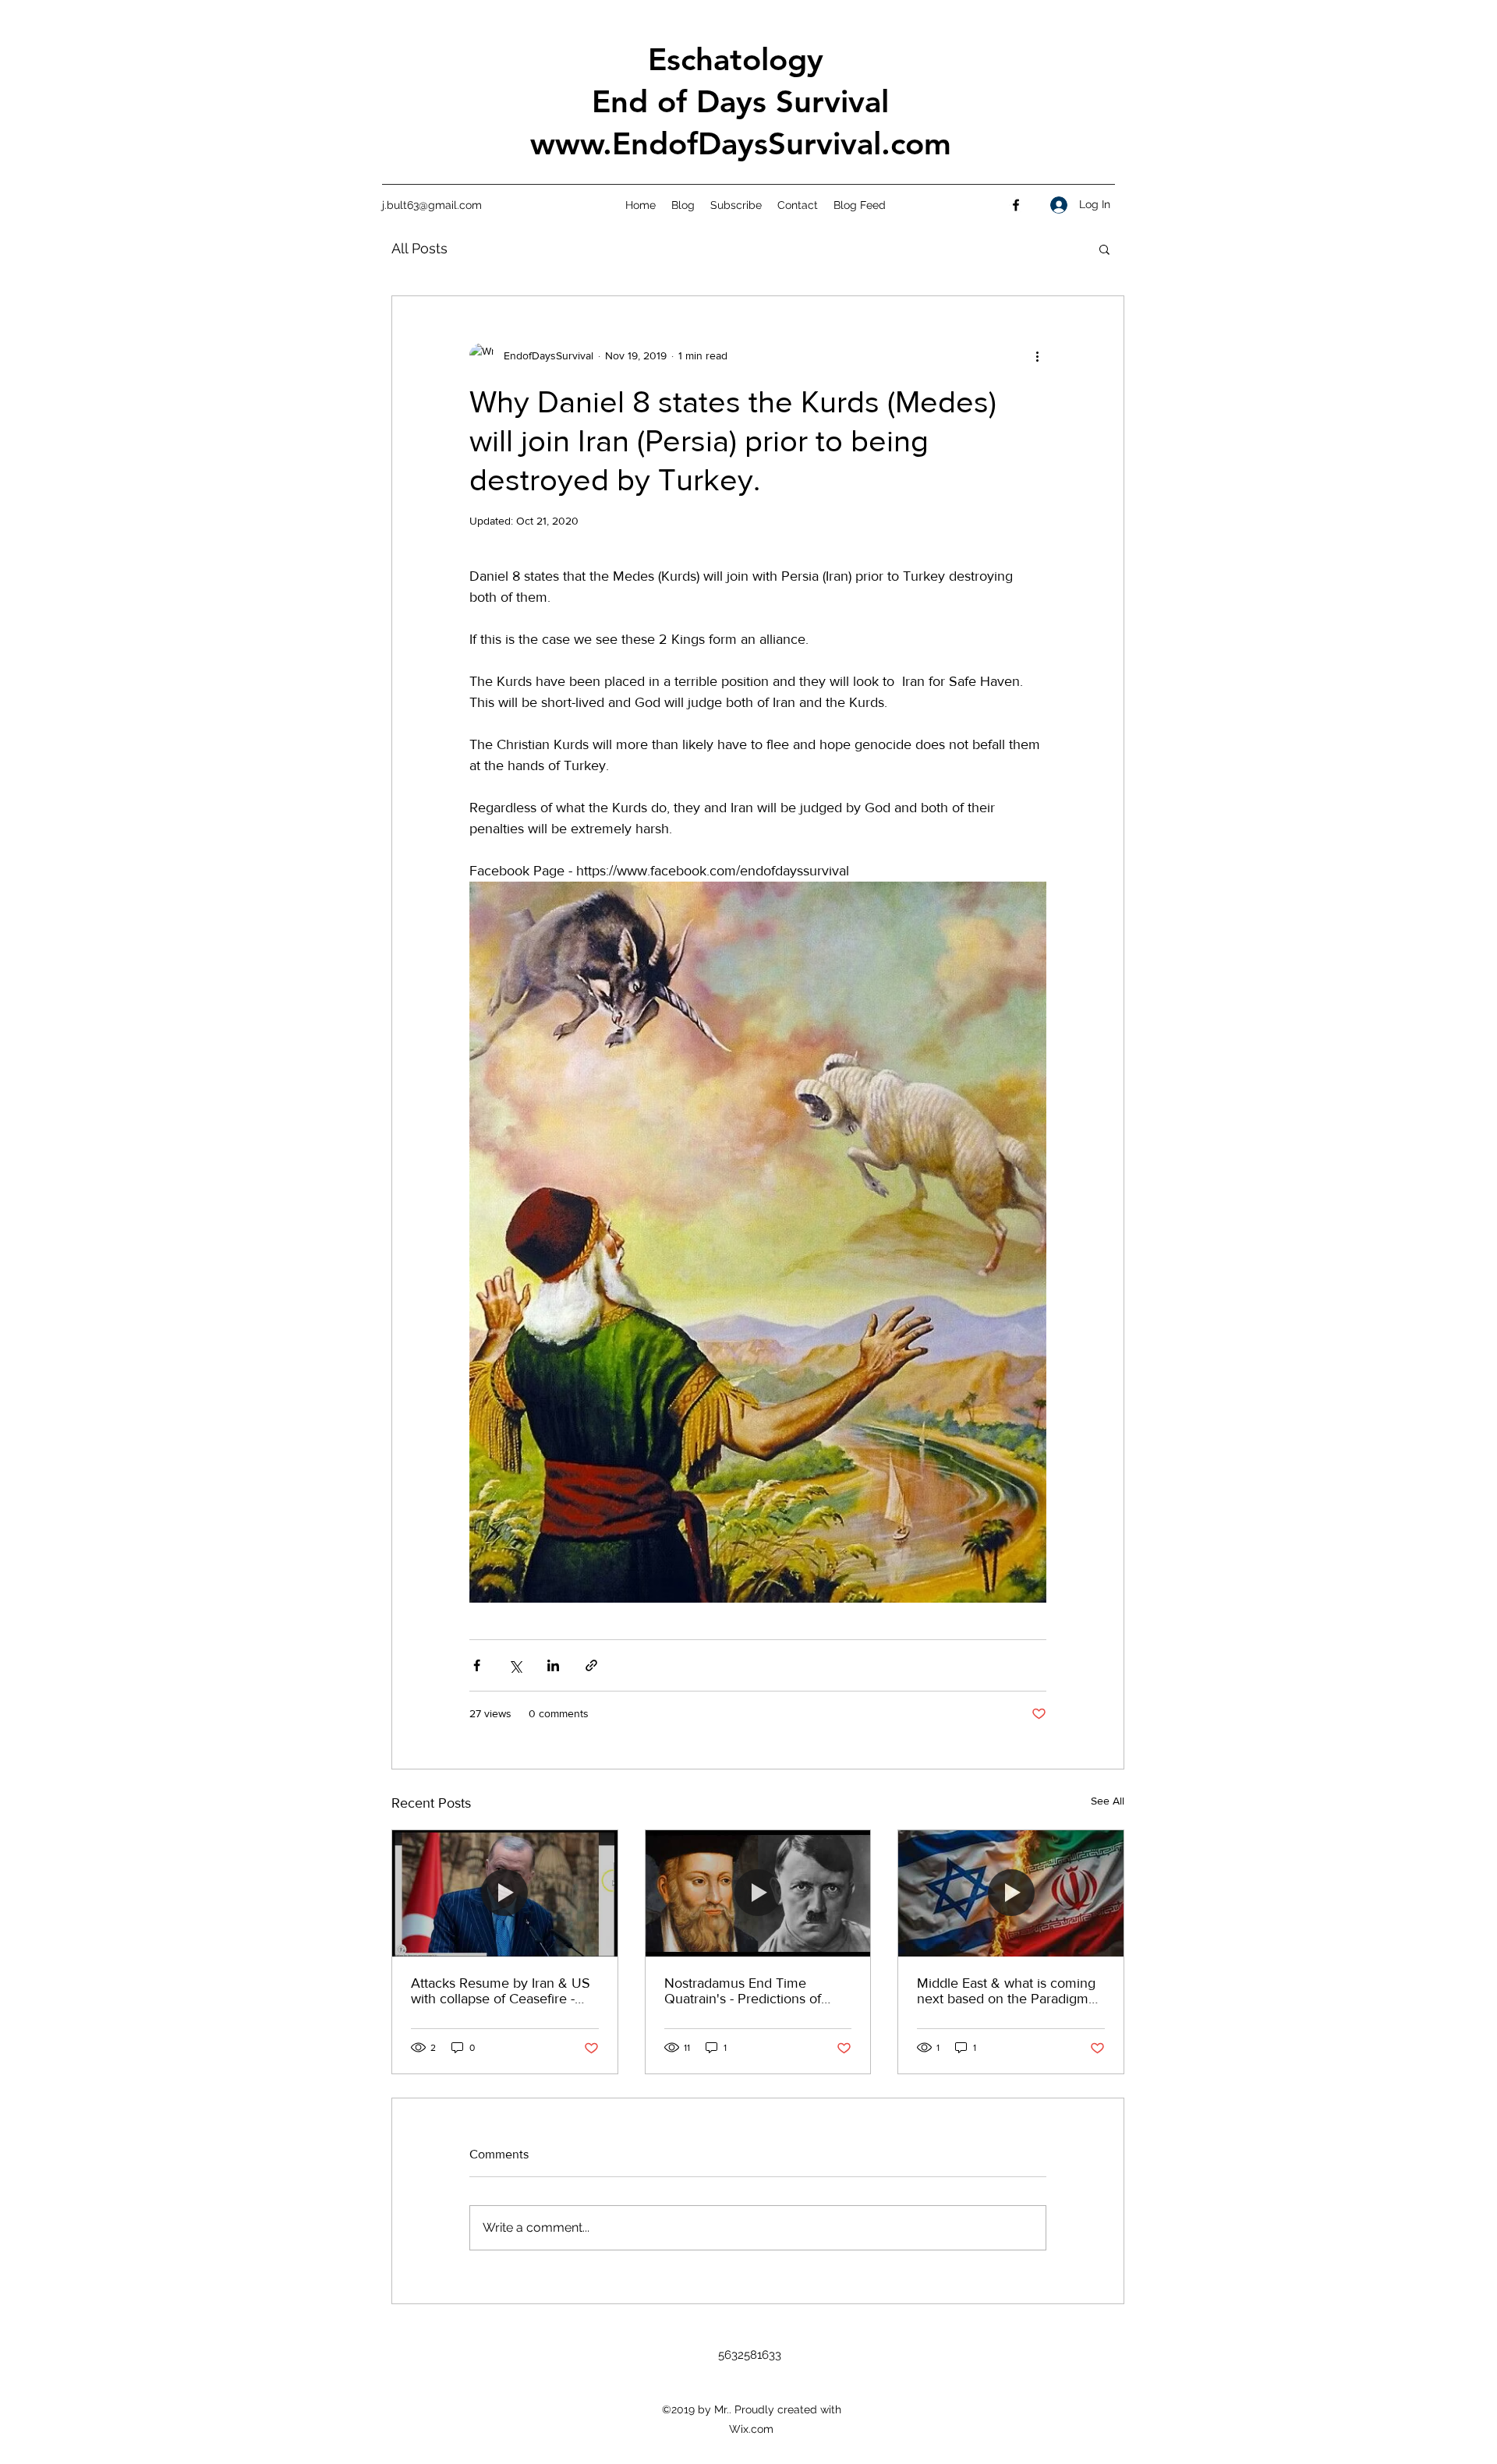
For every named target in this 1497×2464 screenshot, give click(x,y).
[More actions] (1037, 355)
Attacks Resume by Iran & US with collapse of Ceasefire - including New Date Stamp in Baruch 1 (501, 1991)
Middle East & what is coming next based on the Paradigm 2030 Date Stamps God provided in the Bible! (1006, 1991)
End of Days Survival (740, 101)
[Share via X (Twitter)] (515, 1665)
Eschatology (740, 59)
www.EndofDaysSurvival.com (741, 143)
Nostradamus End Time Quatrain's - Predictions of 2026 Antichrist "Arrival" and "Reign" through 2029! (751, 1991)
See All (1108, 1801)
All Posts (419, 248)
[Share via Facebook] (477, 1665)
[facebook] (1016, 205)
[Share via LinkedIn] (553, 1665)
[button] (1104, 249)
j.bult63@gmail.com (432, 205)
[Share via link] (591, 1665)
